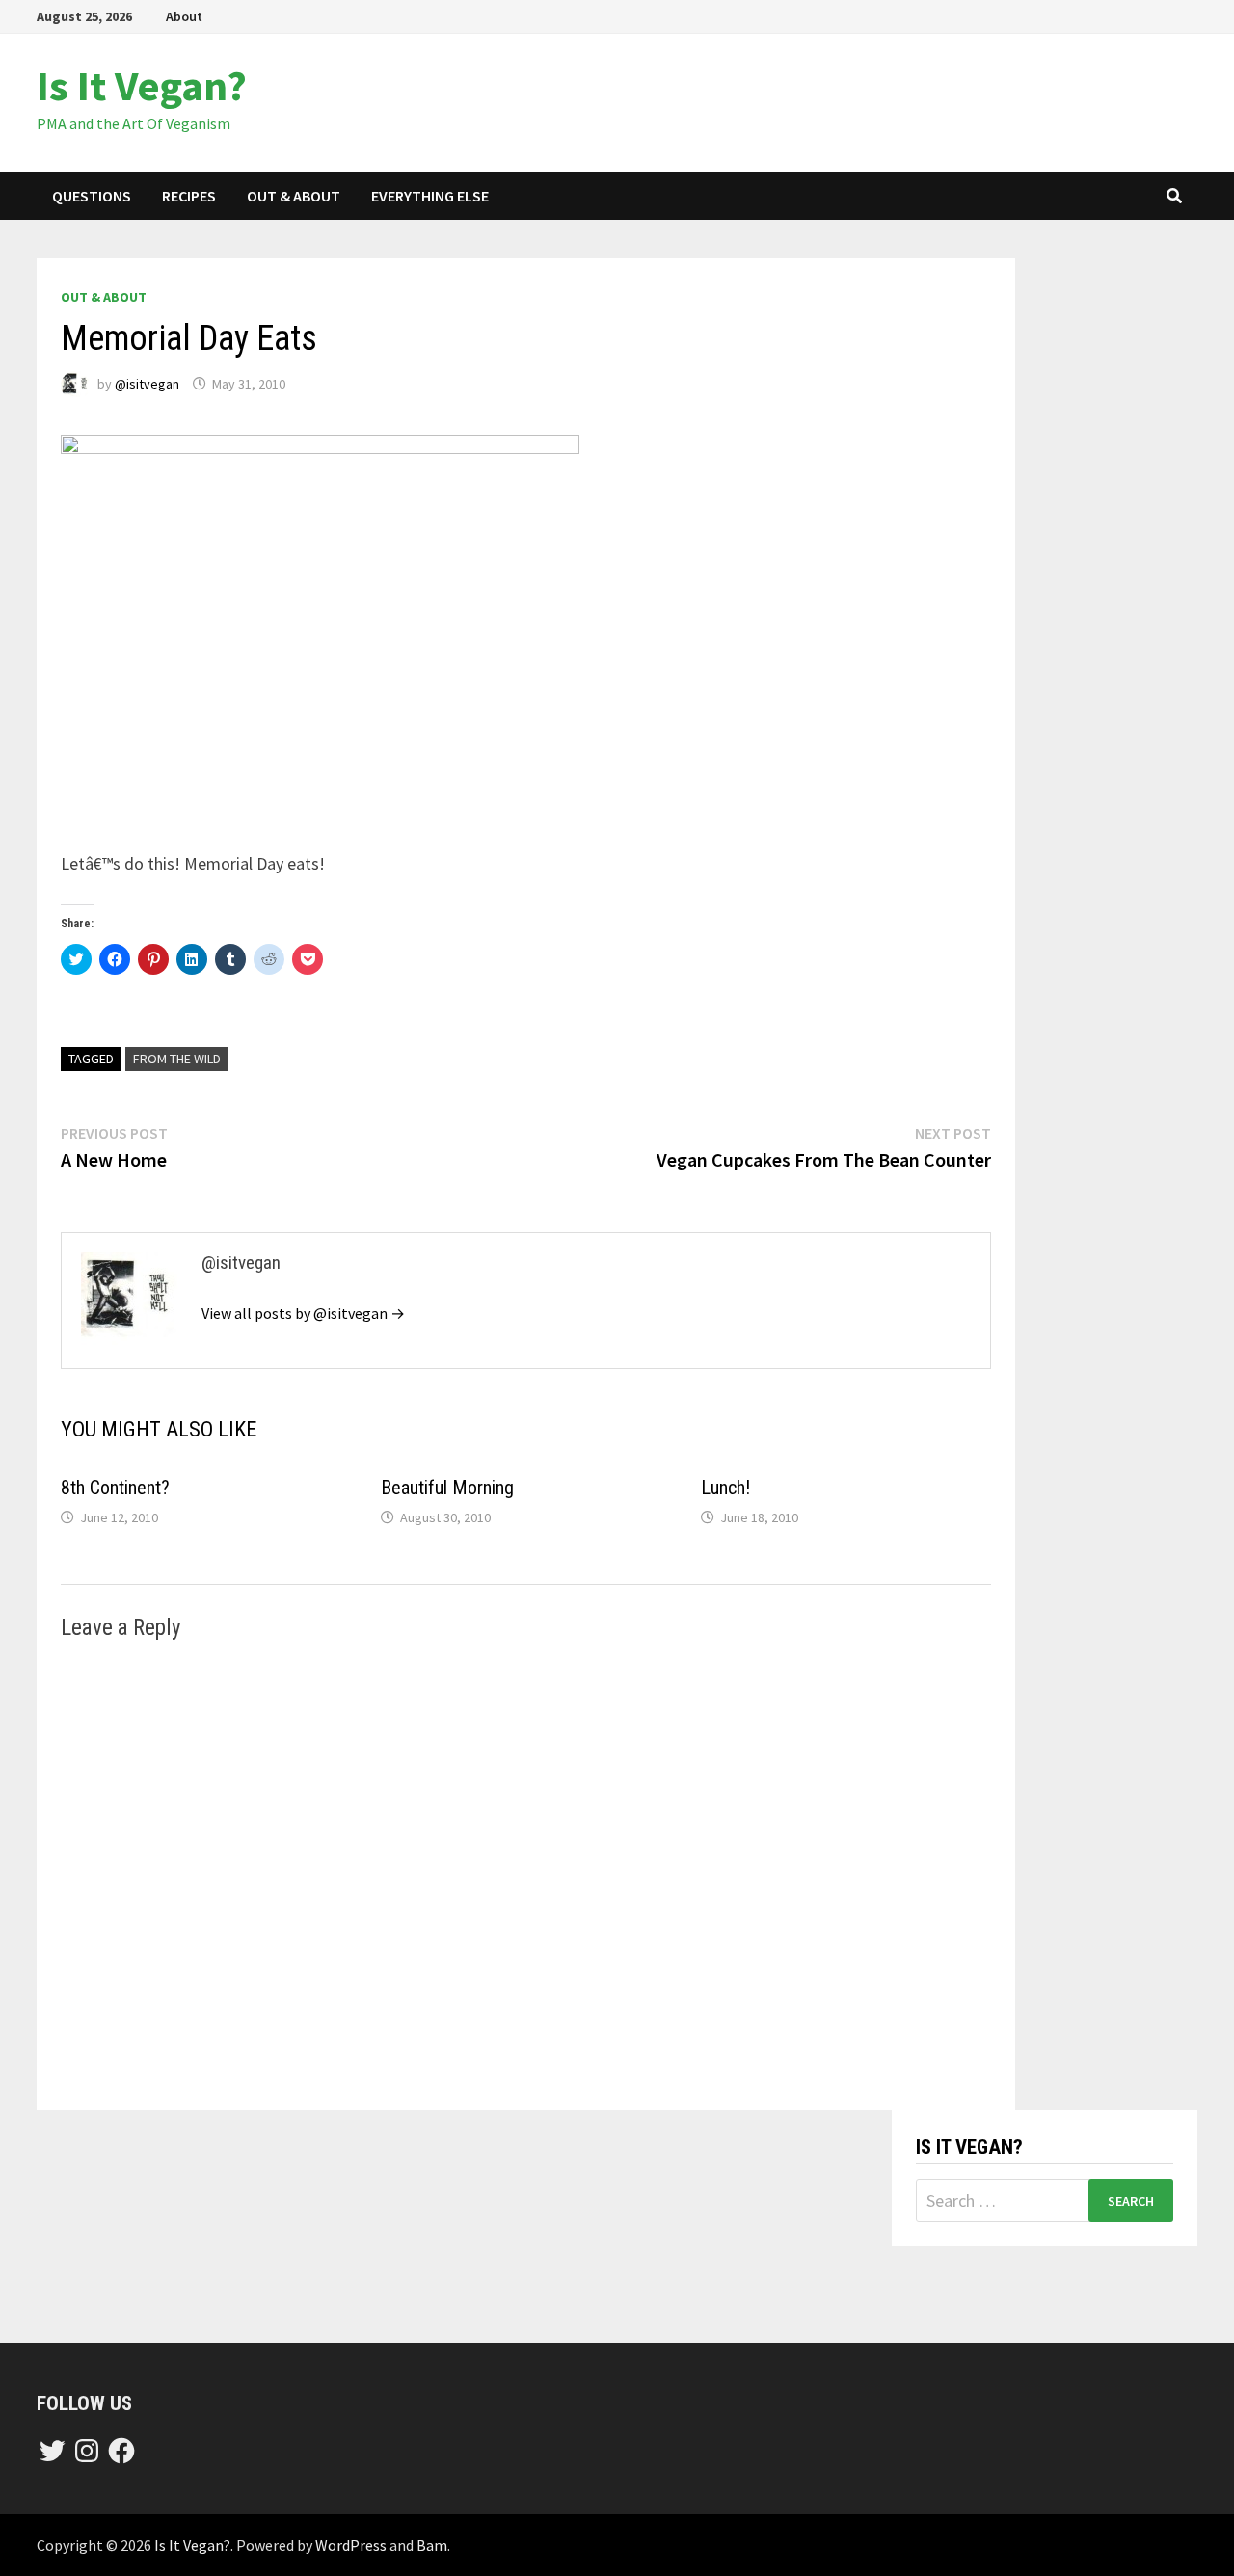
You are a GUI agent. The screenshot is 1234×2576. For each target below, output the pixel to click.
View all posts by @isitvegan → (303, 1313)
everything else (430, 196)
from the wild (177, 1059)
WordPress (351, 2545)
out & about (294, 196)
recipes (189, 196)
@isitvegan (147, 384)
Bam (432, 2545)
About (184, 16)
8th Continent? (115, 1488)
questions (92, 196)
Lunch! (725, 1488)
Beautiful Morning (447, 1488)
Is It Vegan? (142, 85)
